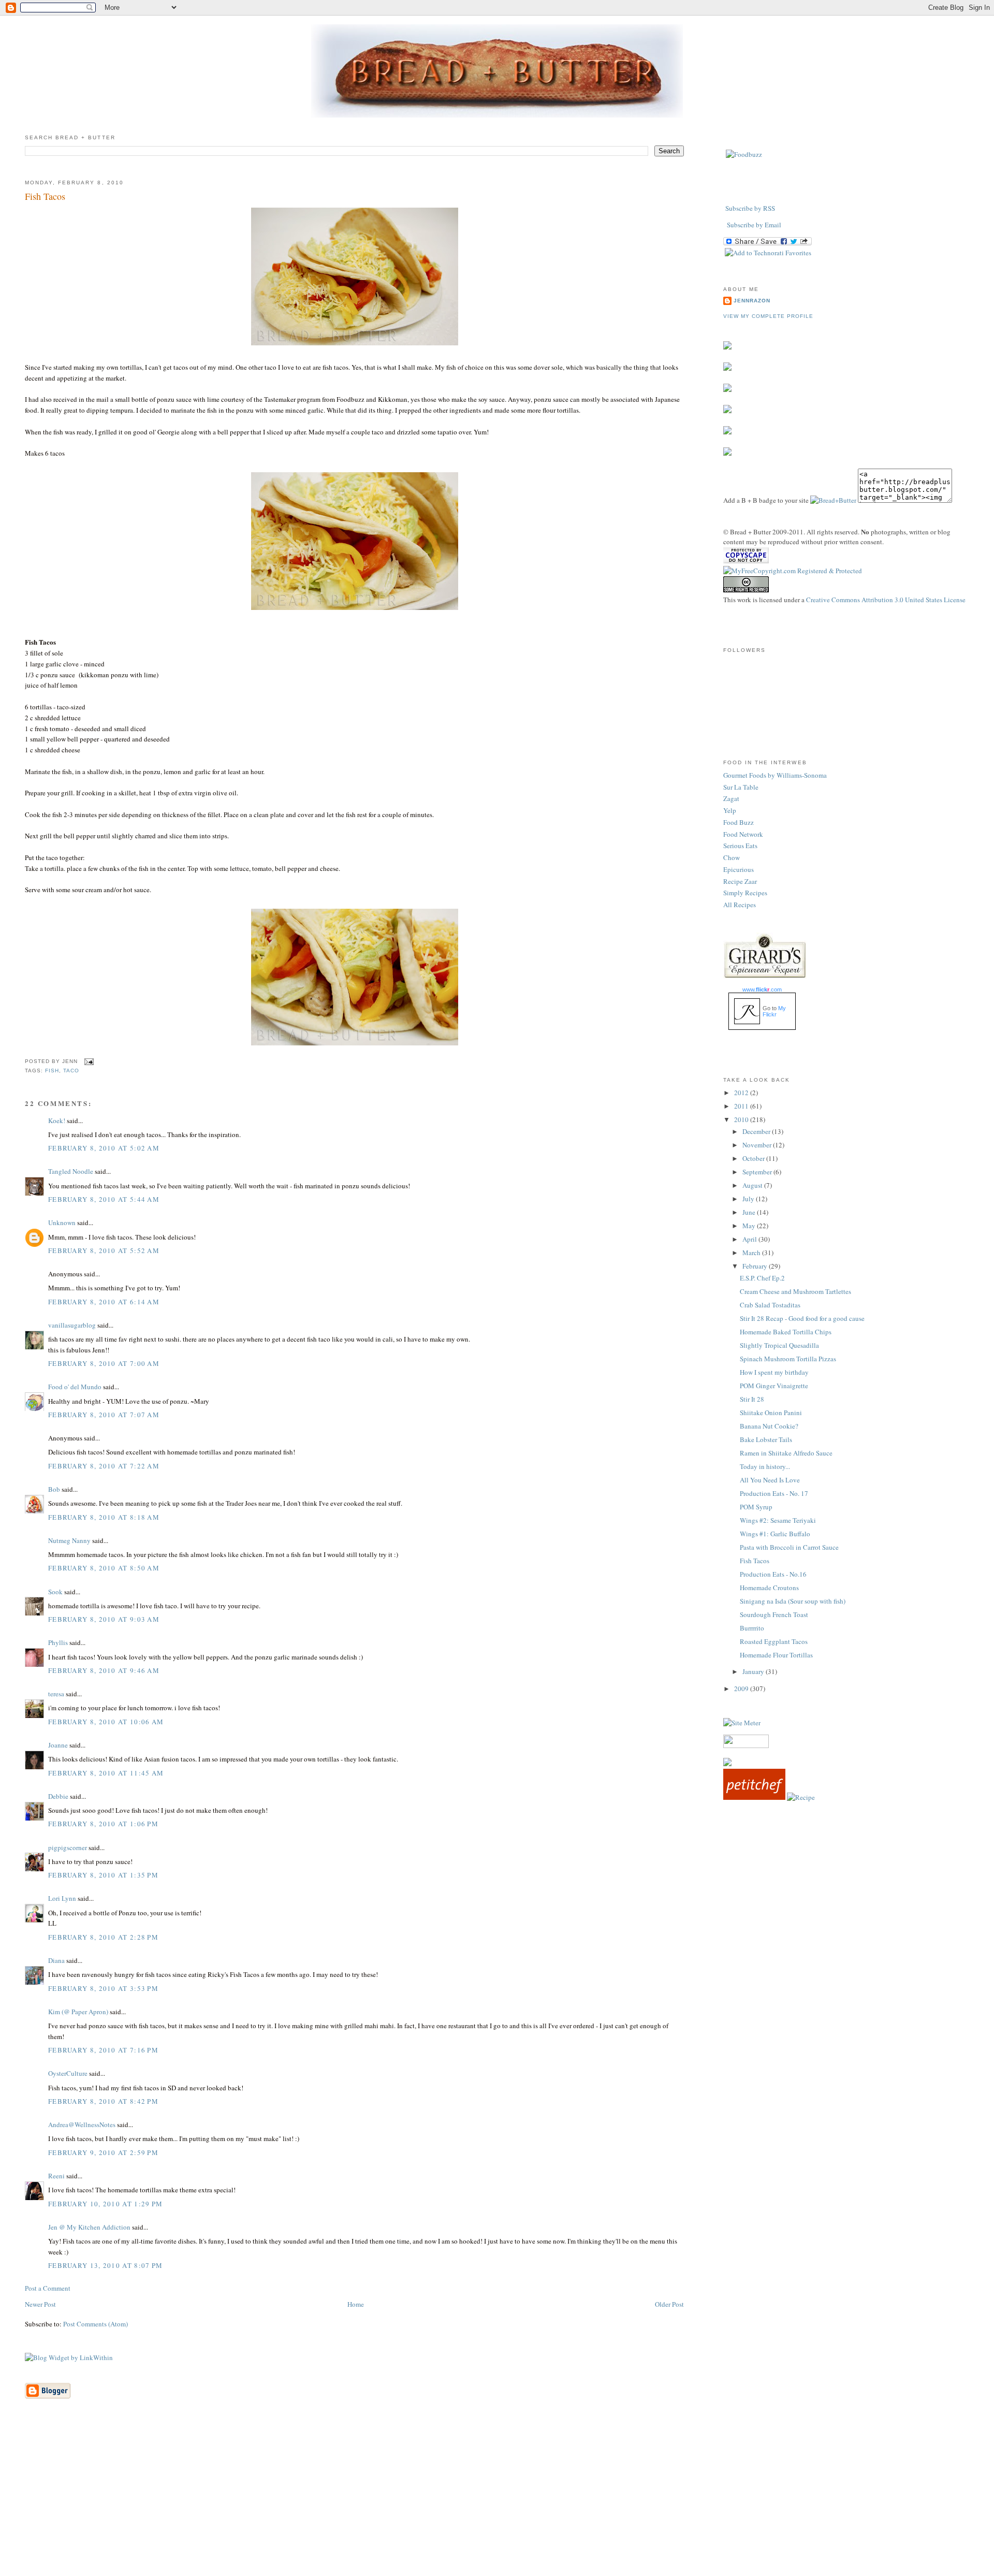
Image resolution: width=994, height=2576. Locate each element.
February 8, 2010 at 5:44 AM (104, 1199)
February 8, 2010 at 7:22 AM (104, 1466)
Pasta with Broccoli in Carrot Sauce (789, 1547)
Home (356, 2304)
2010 (742, 1119)
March (752, 1253)
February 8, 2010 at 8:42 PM (103, 2101)
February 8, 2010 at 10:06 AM (106, 1722)
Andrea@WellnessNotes (82, 2124)
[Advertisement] (497, 2503)
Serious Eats (740, 846)
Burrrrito (752, 1628)
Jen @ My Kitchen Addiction (89, 2227)
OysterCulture (68, 2073)
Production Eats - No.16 (773, 1574)
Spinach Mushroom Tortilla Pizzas (788, 1359)
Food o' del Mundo (75, 1387)
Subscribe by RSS (750, 208)
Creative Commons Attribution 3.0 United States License (886, 600)
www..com (762, 989)
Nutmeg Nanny (69, 1540)
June (750, 1212)
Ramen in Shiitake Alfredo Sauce (786, 1453)
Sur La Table (741, 787)
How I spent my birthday (774, 1372)
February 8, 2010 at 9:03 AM (104, 1619)
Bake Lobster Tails (766, 1439)
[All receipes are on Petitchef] (754, 1797)
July (749, 1199)
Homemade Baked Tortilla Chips (786, 1332)
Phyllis (58, 1642)
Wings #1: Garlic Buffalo (775, 1534)
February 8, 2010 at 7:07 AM (104, 1415)
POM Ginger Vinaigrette (774, 1386)
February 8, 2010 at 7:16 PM (103, 2050)
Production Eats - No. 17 (774, 1493)
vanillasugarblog (72, 1325)
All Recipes (740, 905)
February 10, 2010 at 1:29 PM (105, 2204)
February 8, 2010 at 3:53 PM (103, 1988)
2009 (742, 1689)
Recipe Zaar (740, 881)
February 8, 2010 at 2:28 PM (103, 1937)
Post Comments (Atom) (96, 2324)
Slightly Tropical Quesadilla (779, 1345)
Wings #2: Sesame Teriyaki (778, 1520)
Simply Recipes (745, 893)
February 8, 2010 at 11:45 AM (106, 1773)
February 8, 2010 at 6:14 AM (104, 1302)
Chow (732, 857)
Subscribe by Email (754, 225)
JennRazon (752, 301)
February (756, 1266)
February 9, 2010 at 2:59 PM (103, 2152)
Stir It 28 (752, 1399)
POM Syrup (756, 1507)
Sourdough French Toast (774, 1614)
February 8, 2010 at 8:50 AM (104, 1568)
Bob (54, 1489)
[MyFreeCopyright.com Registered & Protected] (793, 571)
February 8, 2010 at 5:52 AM (104, 1250)
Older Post (669, 2304)
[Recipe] (801, 1797)
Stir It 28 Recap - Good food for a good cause (802, 1318)
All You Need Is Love (770, 1480)
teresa (56, 1694)
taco (71, 1071)
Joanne (58, 1745)
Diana (56, 1960)
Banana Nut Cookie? (769, 1426)
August (753, 1185)
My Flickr (774, 1011)
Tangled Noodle (71, 1171)
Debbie (58, 1796)
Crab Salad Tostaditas (770, 1305)
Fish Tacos (45, 196)
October (754, 1158)
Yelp (730, 810)
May (750, 1226)
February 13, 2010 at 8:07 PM (105, 2265)
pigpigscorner (68, 1847)
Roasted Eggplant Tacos (774, 1641)
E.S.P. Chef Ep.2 (762, 1278)
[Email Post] (88, 1061)
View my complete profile (768, 316)
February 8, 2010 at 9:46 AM (104, 1670)
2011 (742, 1106)
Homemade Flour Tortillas (776, 1655)
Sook (55, 1592)
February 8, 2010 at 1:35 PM (103, 1875)
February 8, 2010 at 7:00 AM (104, 1363)
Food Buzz (739, 822)
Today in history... (765, 1466)
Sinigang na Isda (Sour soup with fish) (793, 1601)
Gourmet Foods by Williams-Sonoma (775, 775)
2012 (742, 1093)
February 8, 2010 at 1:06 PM (103, 1824)
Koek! (57, 1120)
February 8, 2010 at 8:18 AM (104, 1517)
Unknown (62, 1222)
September (758, 1172)
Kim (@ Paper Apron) (78, 2012)
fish (52, 1071)
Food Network (743, 834)
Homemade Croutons (769, 1588)
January (754, 1671)
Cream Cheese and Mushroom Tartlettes (795, 1291)
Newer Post (40, 2304)
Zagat (731, 798)
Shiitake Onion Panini (771, 1413)
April (750, 1239)
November (758, 1145)
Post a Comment (48, 2288)
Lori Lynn (62, 1898)
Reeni (56, 2176)
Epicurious (739, 869)
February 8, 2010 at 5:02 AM (104, 1148)
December (757, 1131)
